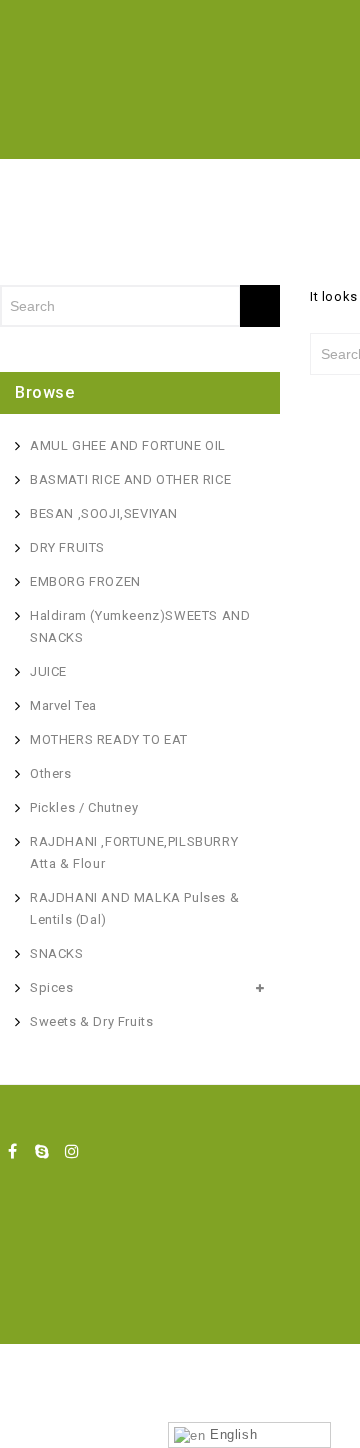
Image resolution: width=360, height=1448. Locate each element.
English (231, 1434)
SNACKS (57, 953)
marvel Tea (63, 705)
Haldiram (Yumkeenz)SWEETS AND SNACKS (140, 626)
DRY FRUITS (67, 547)
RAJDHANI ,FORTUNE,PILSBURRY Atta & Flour (134, 852)
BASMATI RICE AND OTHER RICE (130, 479)
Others (51, 773)
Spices (52, 987)
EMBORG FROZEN (85, 581)
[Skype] (43, 1151)
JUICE (48, 671)
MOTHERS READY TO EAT (109, 739)
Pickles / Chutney (84, 807)
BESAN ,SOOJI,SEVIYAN (104, 513)
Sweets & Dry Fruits (91, 1021)
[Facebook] (13, 1151)
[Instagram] (72, 1151)
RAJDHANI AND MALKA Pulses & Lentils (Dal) (134, 908)
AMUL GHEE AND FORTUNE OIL (128, 445)
